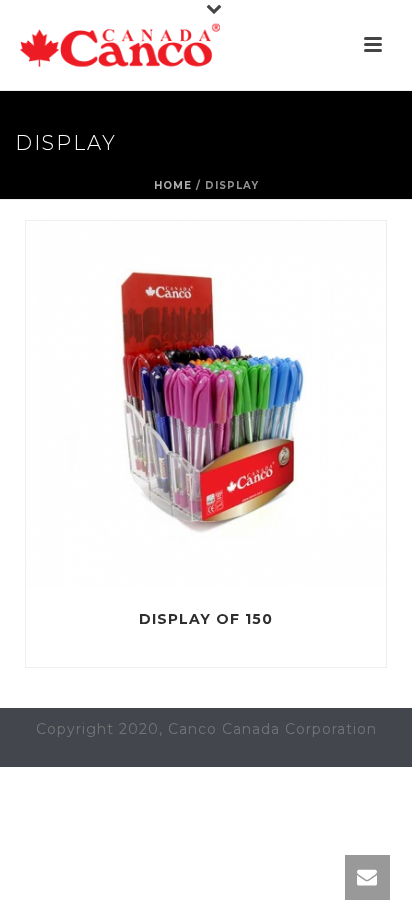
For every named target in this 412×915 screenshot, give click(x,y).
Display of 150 (206, 619)
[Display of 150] (248, 405)
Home (173, 185)
